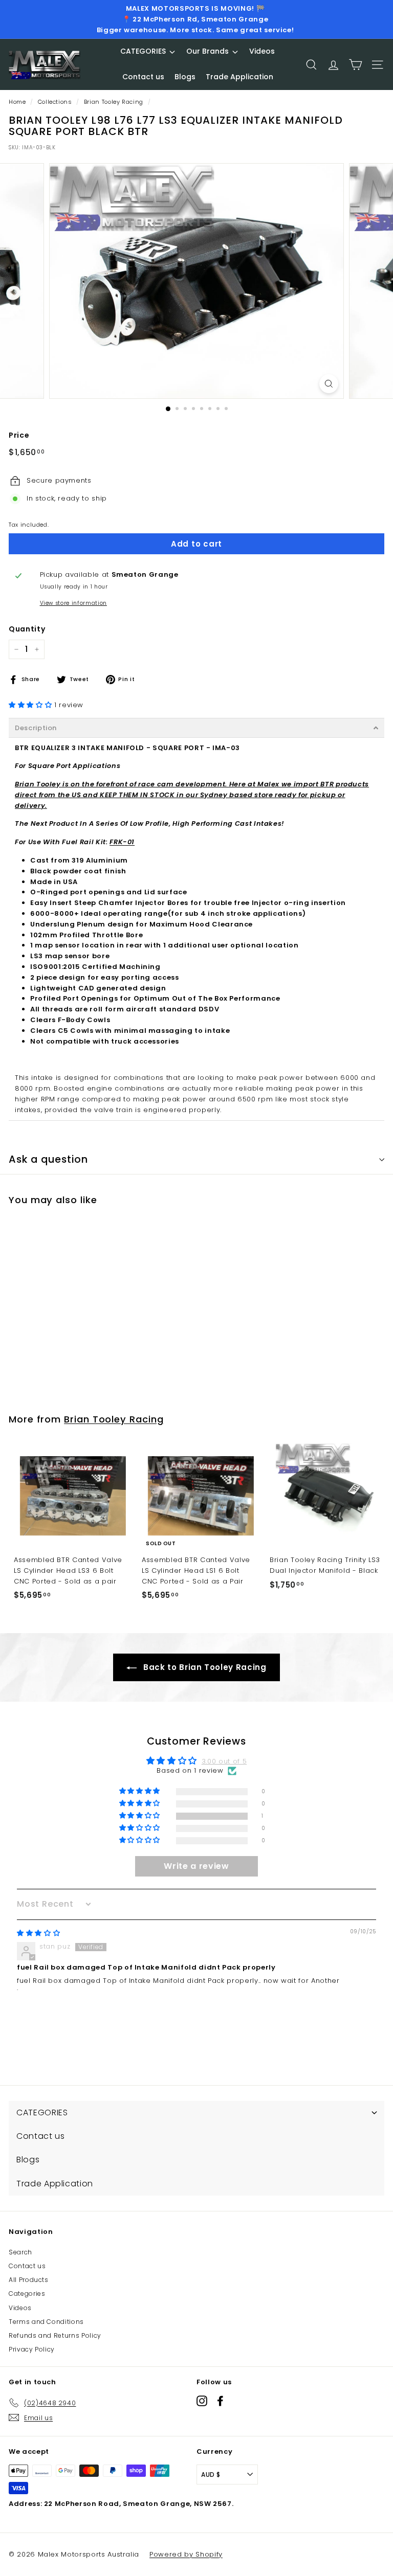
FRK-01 (122, 842)
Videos (20, 2308)
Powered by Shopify (186, 2554)
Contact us (27, 2266)
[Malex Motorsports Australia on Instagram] (202, 2401)
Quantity (27, 629)
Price (19, 435)
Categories (27, 2293)
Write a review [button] (196, 1866)
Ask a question (48, 1159)
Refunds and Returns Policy (55, 2335)
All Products (29, 2280)
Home (17, 102)
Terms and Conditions (46, 2322)
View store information (73, 603)
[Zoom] (329, 384)
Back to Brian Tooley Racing (203, 1667)
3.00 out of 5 (224, 1761)
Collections (55, 102)
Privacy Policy (32, 2349)
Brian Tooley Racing (114, 102)
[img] (38, 1933)
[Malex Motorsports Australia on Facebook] (220, 2401)
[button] (31, 705)
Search (20, 2252)
